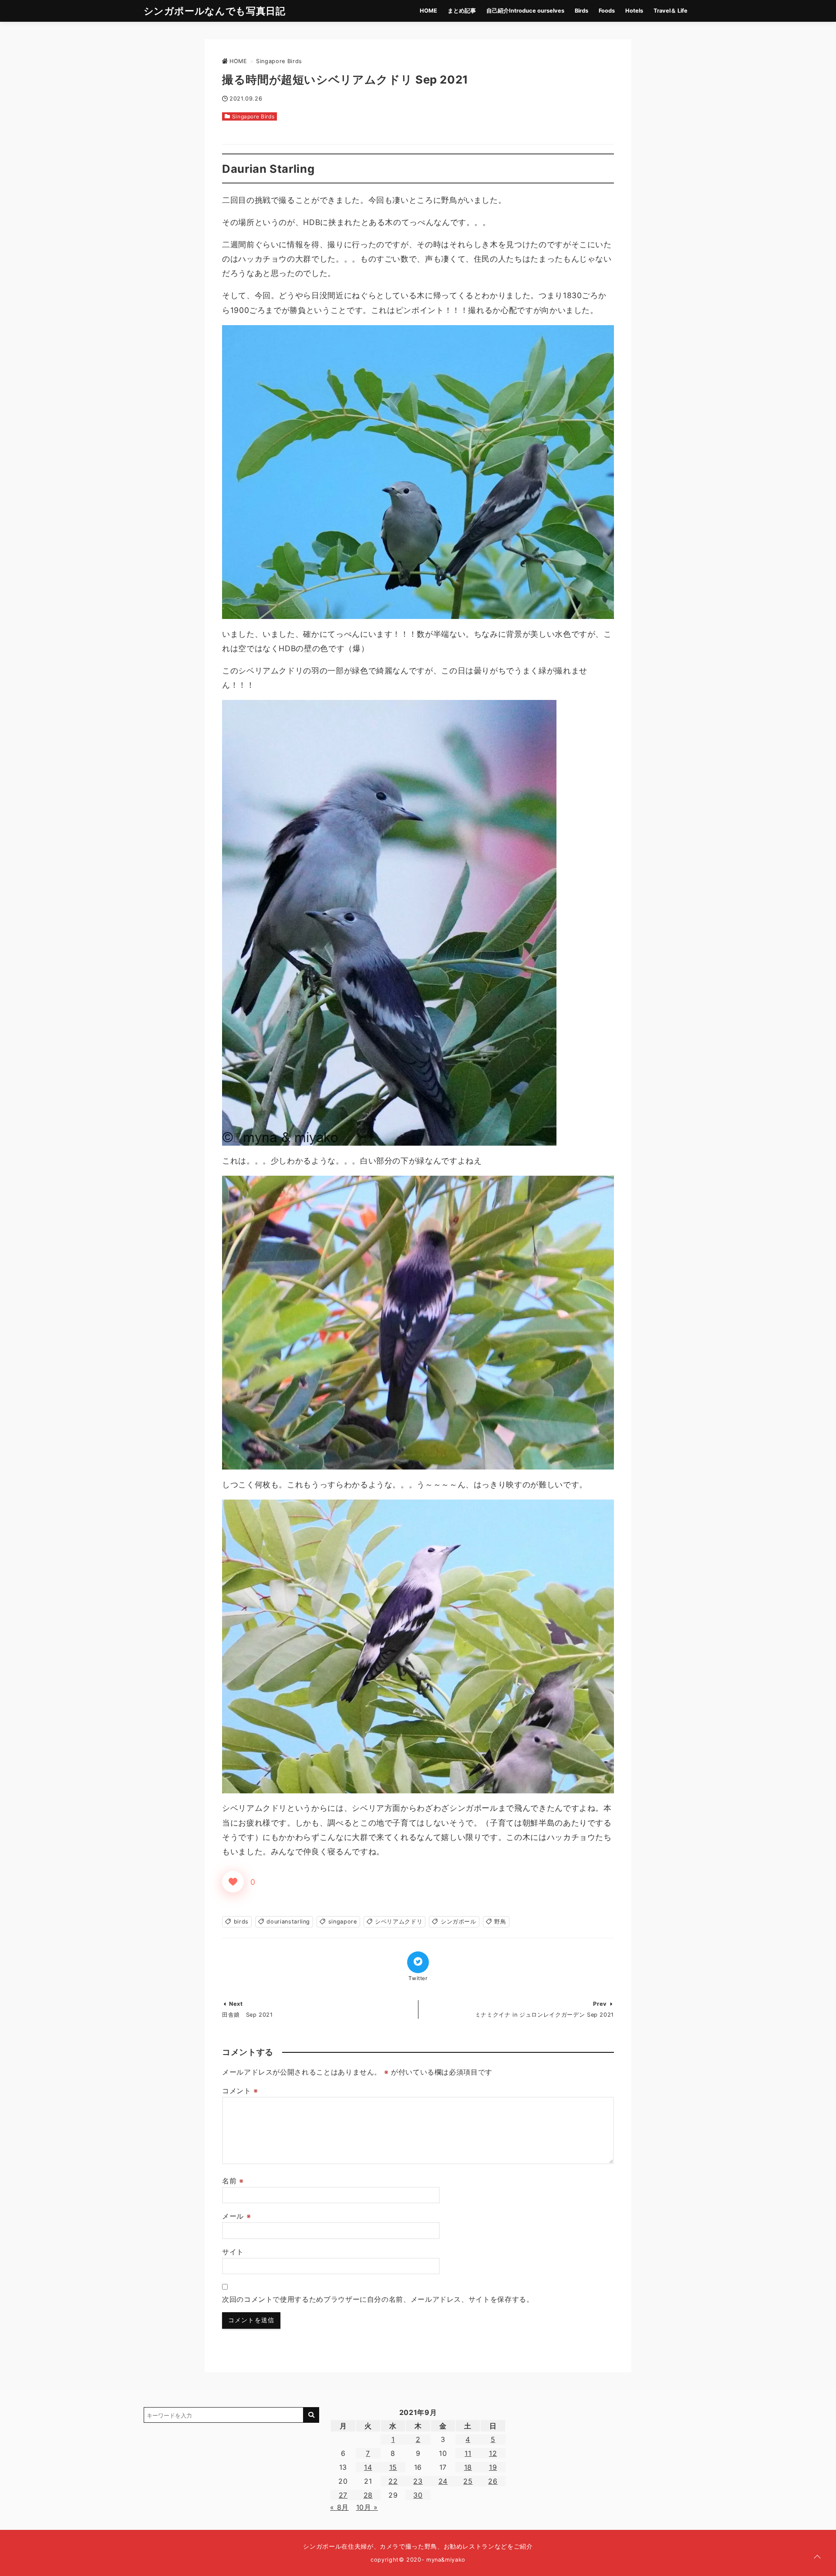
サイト (233, 2252)
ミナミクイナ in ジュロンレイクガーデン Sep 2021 (544, 2015)
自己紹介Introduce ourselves (525, 11)
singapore (343, 1922)
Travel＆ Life (671, 11)
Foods (607, 11)
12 (493, 2453)
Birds (581, 11)
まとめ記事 (462, 11)
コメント (240, 2091)
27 (343, 2495)
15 (393, 2467)
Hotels (634, 11)
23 (418, 2481)
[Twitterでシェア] (418, 1962)
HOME (428, 11)
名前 (233, 2181)
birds (241, 1922)
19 (493, 2467)
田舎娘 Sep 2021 (248, 2015)
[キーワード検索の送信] (311, 2415)
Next (236, 2004)
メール (236, 2216)
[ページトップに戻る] (817, 2557)
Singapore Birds (253, 116)
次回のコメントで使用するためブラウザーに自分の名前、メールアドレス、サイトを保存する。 (378, 2299)
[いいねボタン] (233, 1882)
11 (468, 2453)
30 (418, 2495)
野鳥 (500, 1922)
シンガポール (458, 1922)
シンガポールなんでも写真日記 (215, 11)
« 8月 (339, 2507)
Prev (600, 2004)
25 (468, 2481)
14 (368, 2467)
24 (443, 2481)
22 (393, 2481)
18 (468, 2467)
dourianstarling (288, 1922)
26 (493, 2481)
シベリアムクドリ (399, 1922)
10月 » (367, 2507)
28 (368, 2495)
